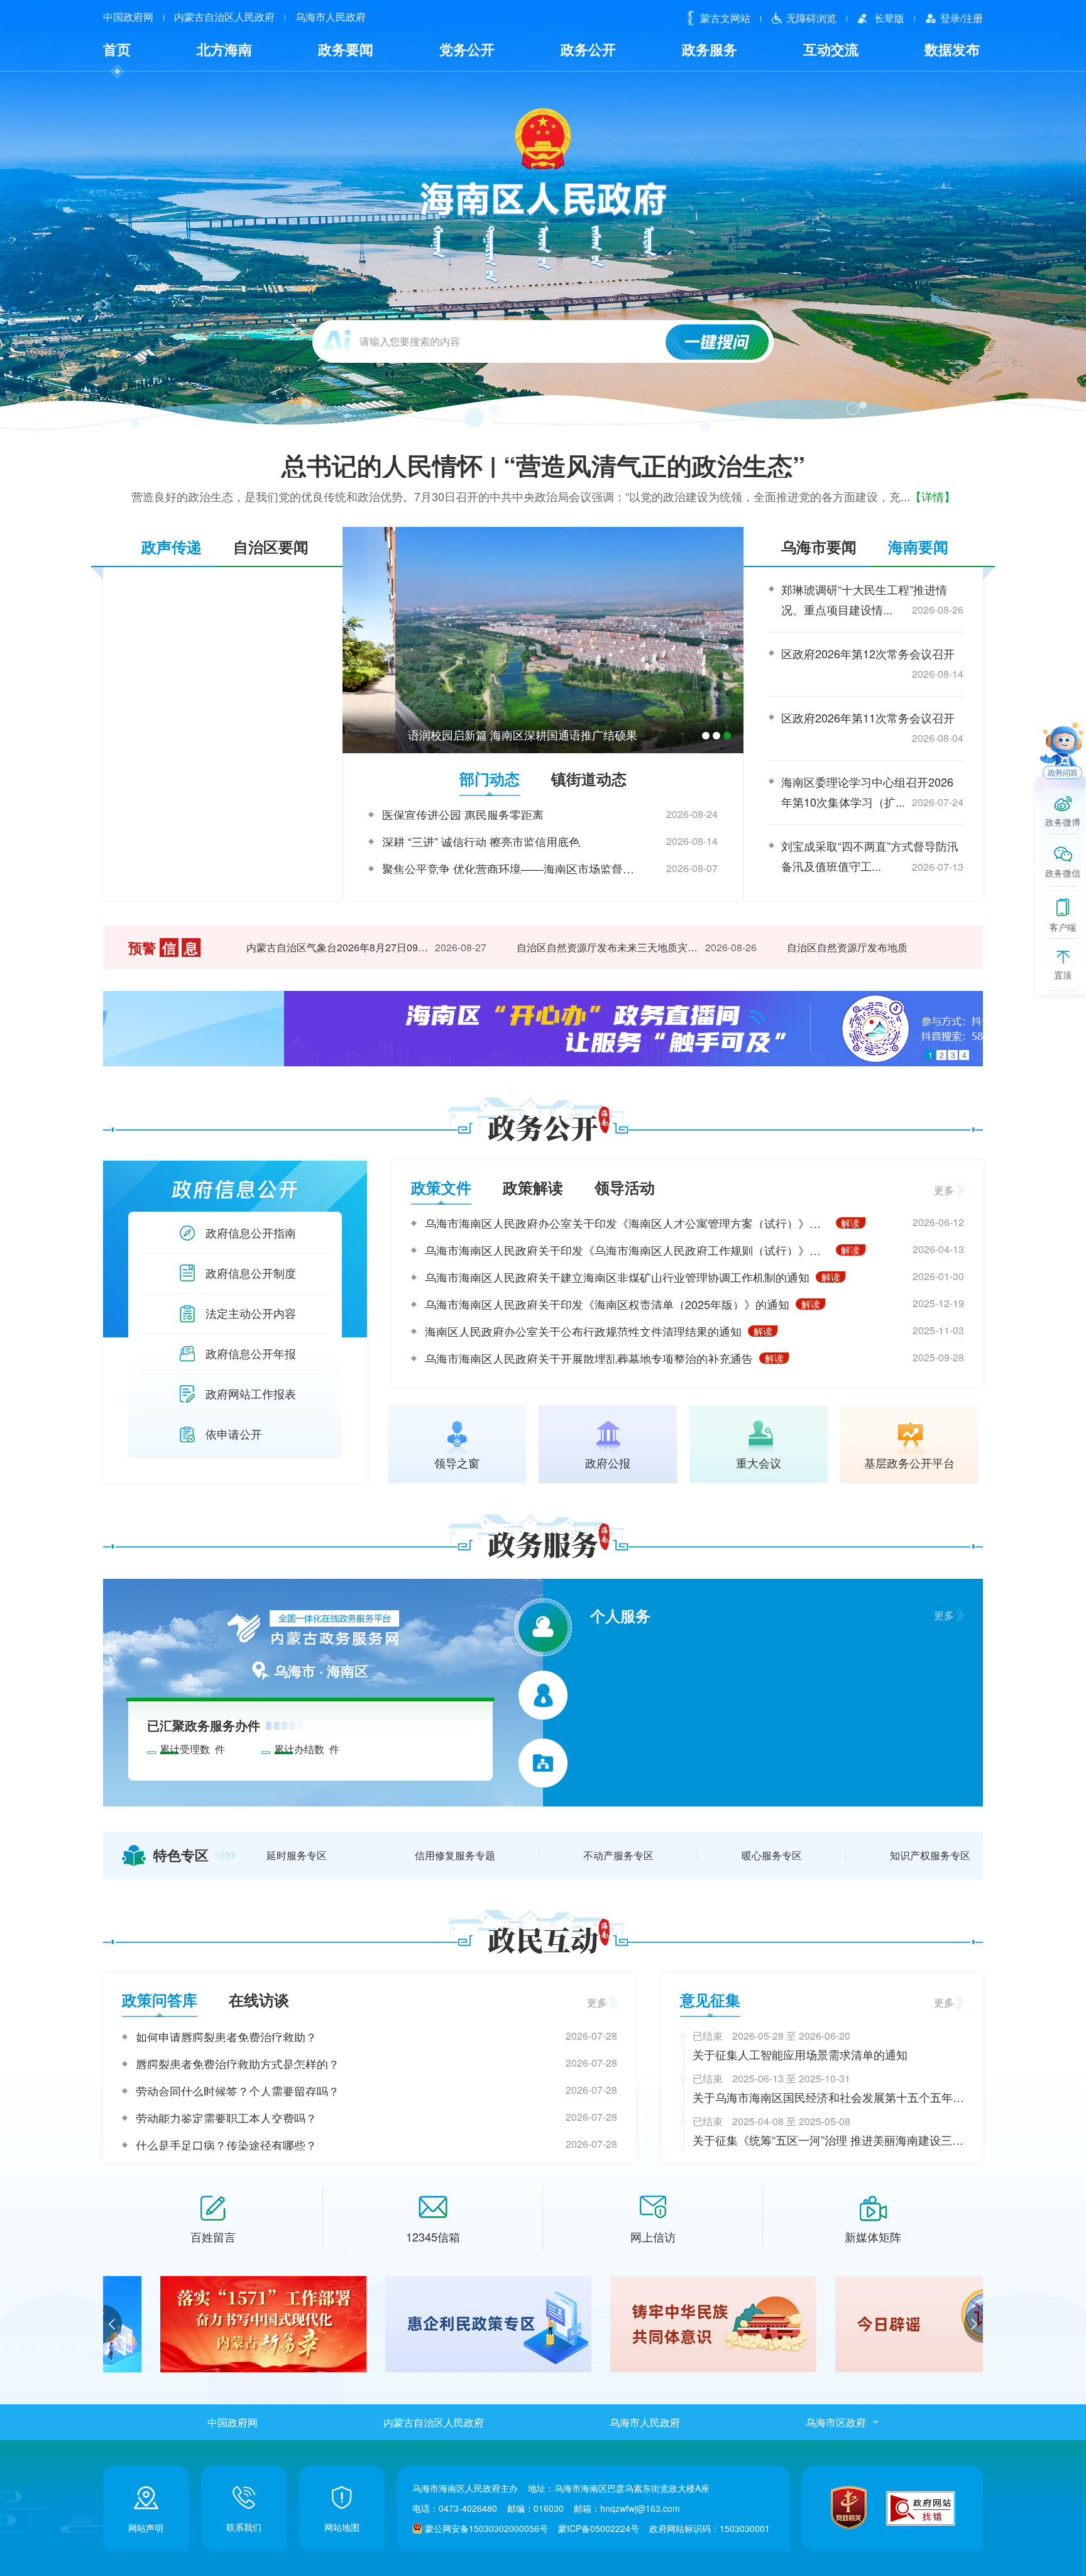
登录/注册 (962, 18)
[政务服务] (543, 1543)
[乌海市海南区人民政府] (543, 194)
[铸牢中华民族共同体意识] (431, 2324)
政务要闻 (346, 49)
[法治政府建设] (881, 2324)
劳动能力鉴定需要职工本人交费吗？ (226, 2118)
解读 (850, 1223)
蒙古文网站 (725, 18)
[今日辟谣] (656, 2324)
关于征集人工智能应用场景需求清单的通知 (800, 2054)
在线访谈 (259, 1999)
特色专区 (181, 1855)
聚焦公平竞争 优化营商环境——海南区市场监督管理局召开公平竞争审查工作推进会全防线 (511, 868)
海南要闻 (918, 546)
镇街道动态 (589, 778)
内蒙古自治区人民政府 (224, 17)
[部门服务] (543, 1763)
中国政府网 (128, 17)
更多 (944, 1190)
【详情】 (933, 496)
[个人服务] (543, 1627)
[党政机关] (849, 2508)
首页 (117, 49)
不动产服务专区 (618, 1855)
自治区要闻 (271, 546)
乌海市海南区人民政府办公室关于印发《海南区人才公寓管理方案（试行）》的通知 (627, 1223)
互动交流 (831, 49)
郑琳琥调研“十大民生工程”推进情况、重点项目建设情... (864, 599)
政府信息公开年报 (251, 1353)
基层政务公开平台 (909, 1461)
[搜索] (717, 342)
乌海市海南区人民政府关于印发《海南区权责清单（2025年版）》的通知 (607, 1304)
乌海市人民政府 (331, 17)
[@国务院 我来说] (543, 1029)
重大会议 (759, 1461)
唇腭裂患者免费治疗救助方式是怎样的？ (238, 2064)
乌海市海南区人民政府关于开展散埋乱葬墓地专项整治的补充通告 (589, 1358)
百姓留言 (213, 2236)
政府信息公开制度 (251, 1273)
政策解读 (533, 1187)
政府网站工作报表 (251, 1393)
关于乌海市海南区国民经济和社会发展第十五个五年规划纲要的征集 (828, 2098)
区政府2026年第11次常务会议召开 (868, 717)
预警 (163, 948)
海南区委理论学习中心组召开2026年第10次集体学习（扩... (867, 792)
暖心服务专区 (772, 1855)
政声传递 (172, 546)
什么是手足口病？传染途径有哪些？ (226, 2145)
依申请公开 (234, 1434)
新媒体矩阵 (873, 2236)
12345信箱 (433, 2236)
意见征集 (710, 1999)
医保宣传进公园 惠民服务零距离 (463, 814)
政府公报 (608, 1461)
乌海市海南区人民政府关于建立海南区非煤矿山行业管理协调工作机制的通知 (617, 1277)
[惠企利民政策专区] (206, 2324)
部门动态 (490, 778)
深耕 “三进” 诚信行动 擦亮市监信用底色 (481, 841)
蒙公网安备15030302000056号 (486, 2528)
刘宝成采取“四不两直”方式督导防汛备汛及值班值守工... (870, 856)
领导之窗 (457, 1461)
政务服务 (710, 49)
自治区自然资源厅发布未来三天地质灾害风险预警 (572, 947)
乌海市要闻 (819, 546)
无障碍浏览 (811, 18)
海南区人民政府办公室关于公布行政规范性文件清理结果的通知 (583, 1331)
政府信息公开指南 (251, 1232)
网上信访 (653, 2236)
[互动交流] (543, 1938)
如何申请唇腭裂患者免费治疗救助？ (226, 2037)
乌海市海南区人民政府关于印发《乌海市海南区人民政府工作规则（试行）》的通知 (627, 1250)
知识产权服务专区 (930, 1855)
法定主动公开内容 (251, 1313)
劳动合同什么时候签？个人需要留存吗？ (238, 2091)
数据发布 (952, 49)
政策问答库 (160, 1999)
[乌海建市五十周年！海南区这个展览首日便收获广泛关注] (543, 640)
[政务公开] (543, 1126)
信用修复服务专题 (455, 1855)
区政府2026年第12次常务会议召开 (868, 653)
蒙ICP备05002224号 (599, 2528)
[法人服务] (543, 1695)
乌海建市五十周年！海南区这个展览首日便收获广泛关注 (496, 734)
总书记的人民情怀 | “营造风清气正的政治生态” (543, 465)
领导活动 (625, 1187)
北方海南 (224, 49)
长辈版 (889, 18)
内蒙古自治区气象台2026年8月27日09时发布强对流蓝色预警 (302, 947)
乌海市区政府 (836, 2422)
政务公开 (588, 49)
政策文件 (441, 1187)
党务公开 (467, 49)
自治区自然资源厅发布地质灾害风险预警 (842, 947)
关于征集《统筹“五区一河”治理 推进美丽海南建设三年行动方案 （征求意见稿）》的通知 (828, 2140)
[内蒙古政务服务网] (310, 1630)
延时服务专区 (297, 1855)
